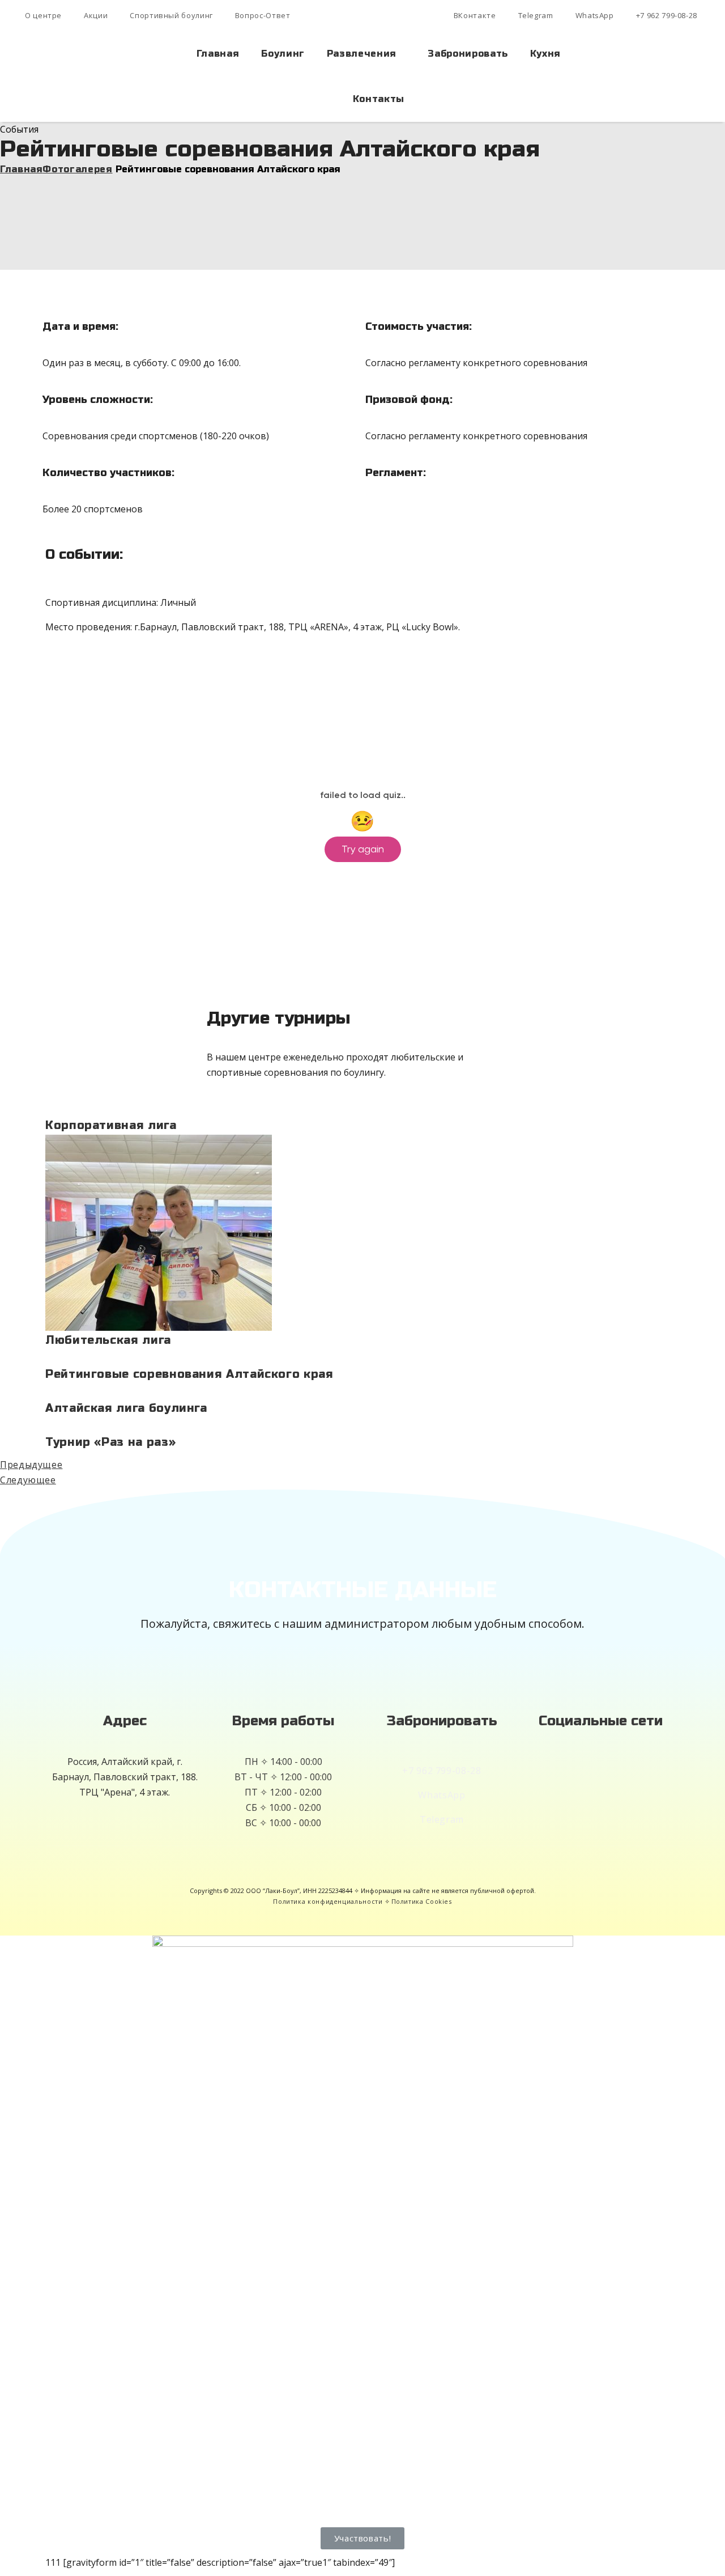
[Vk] (600, 1781)
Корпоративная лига (111, 1125)
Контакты (379, 99)
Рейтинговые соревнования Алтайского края (189, 1374)
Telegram (536, 15)
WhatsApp (595, 15)
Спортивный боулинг (171, 15)
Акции (96, 15)
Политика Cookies (422, 1901)
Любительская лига (108, 1340)
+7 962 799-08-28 (667, 15)
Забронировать (468, 54)
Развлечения (362, 54)
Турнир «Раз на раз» (110, 1442)
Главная (218, 54)
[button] (363, 2538)
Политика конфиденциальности (328, 1901)
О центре (43, 15)
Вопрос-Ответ (263, 15)
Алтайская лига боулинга (126, 1408)
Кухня (545, 54)
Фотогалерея (77, 169)
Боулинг (283, 54)
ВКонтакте (475, 15)
